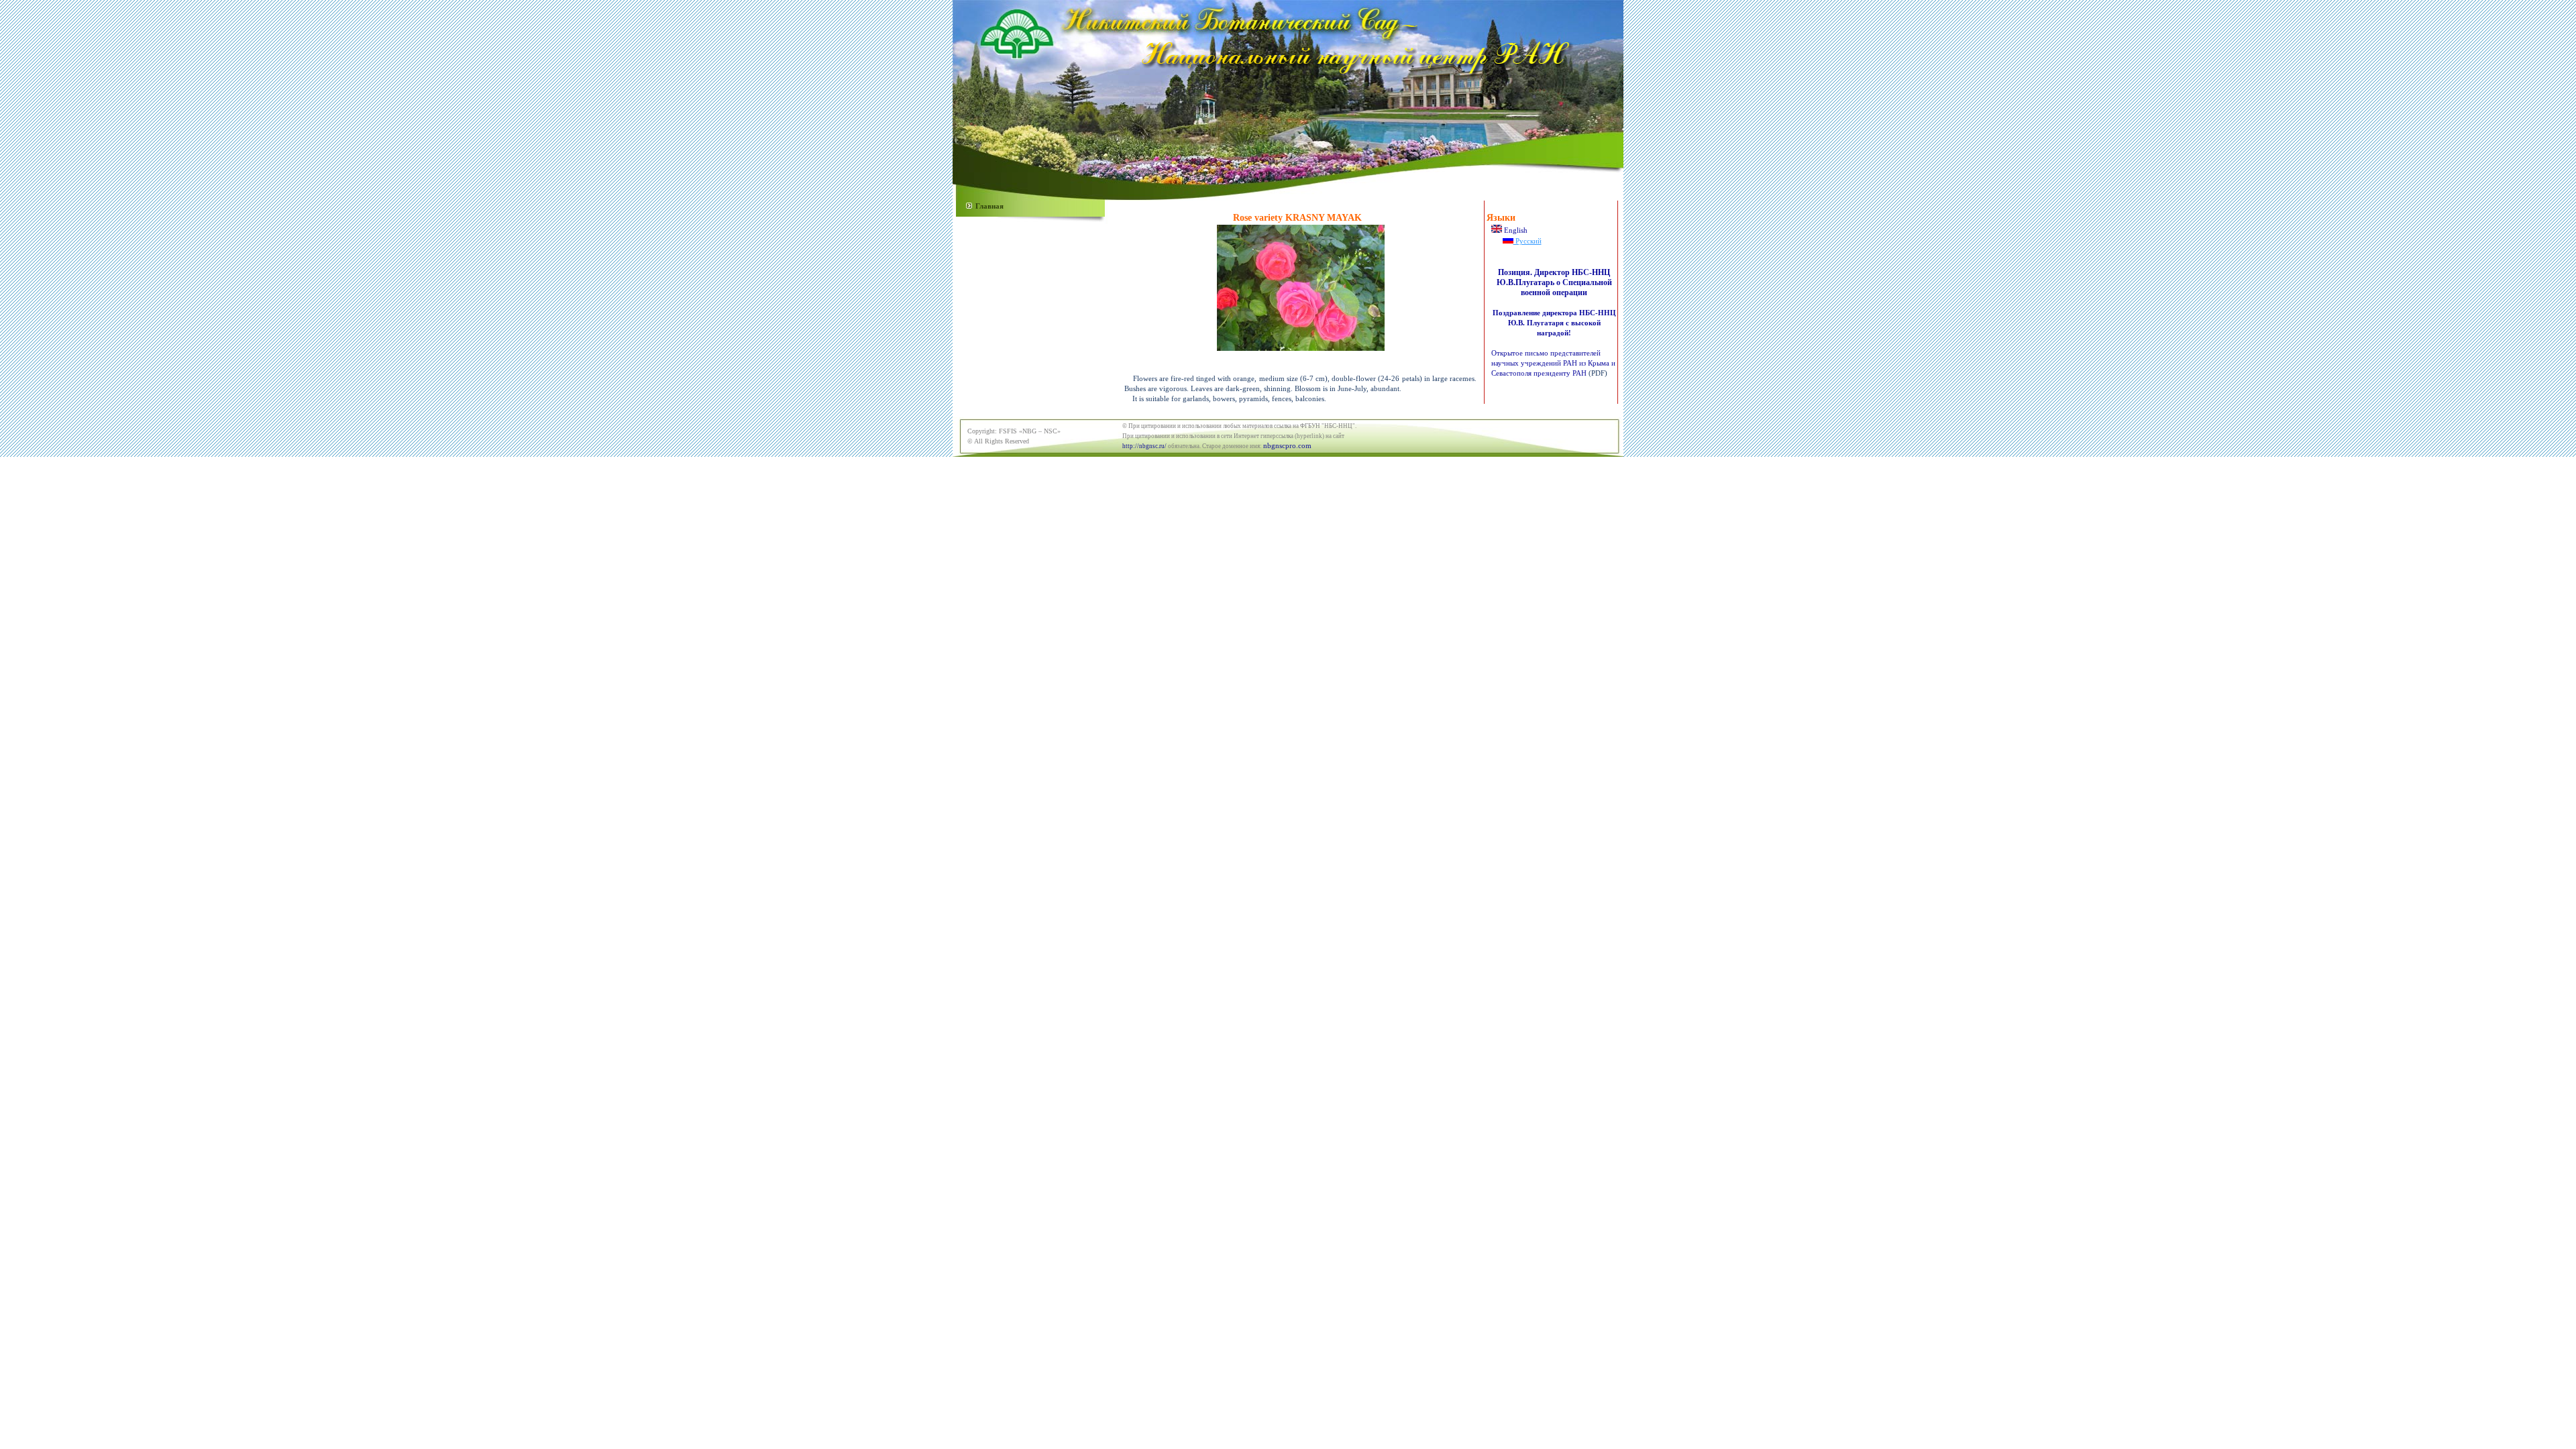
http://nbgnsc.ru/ (1144, 446)
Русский (1527, 241)
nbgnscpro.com (1287, 445)
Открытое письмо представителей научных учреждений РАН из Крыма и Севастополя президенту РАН (1553, 363)
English (1515, 230)
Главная (989, 206)
